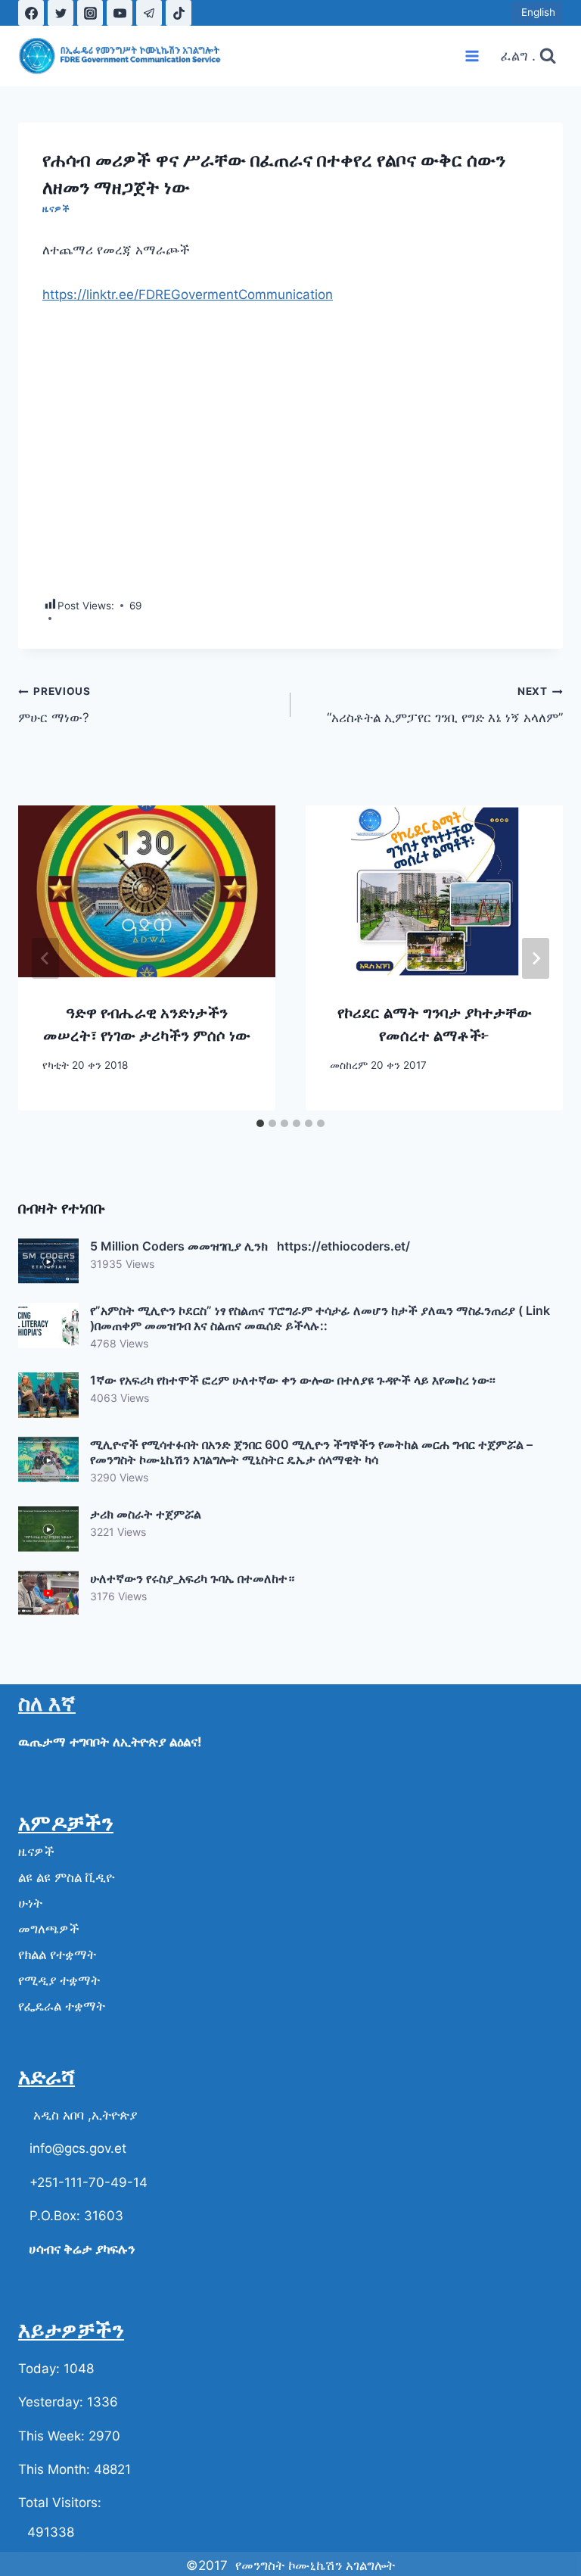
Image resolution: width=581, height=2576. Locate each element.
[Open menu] (472, 56)
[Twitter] (61, 13)
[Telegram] (149, 13)
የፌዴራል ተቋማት (62, 2006)
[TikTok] (179, 13)
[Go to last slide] (45, 958)
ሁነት (30, 1903)
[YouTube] (120, 13)
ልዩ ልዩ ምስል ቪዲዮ (66, 1877)
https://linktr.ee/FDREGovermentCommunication (188, 294)
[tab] (260, 1123)
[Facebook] (31, 13)
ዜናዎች (56, 209)
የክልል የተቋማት (57, 1955)
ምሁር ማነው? (54, 705)
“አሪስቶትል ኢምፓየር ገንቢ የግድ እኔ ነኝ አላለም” (445, 705)
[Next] (536, 958)
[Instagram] (90, 13)
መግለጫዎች (49, 1929)
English (537, 12)
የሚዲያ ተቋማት (59, 1980)
